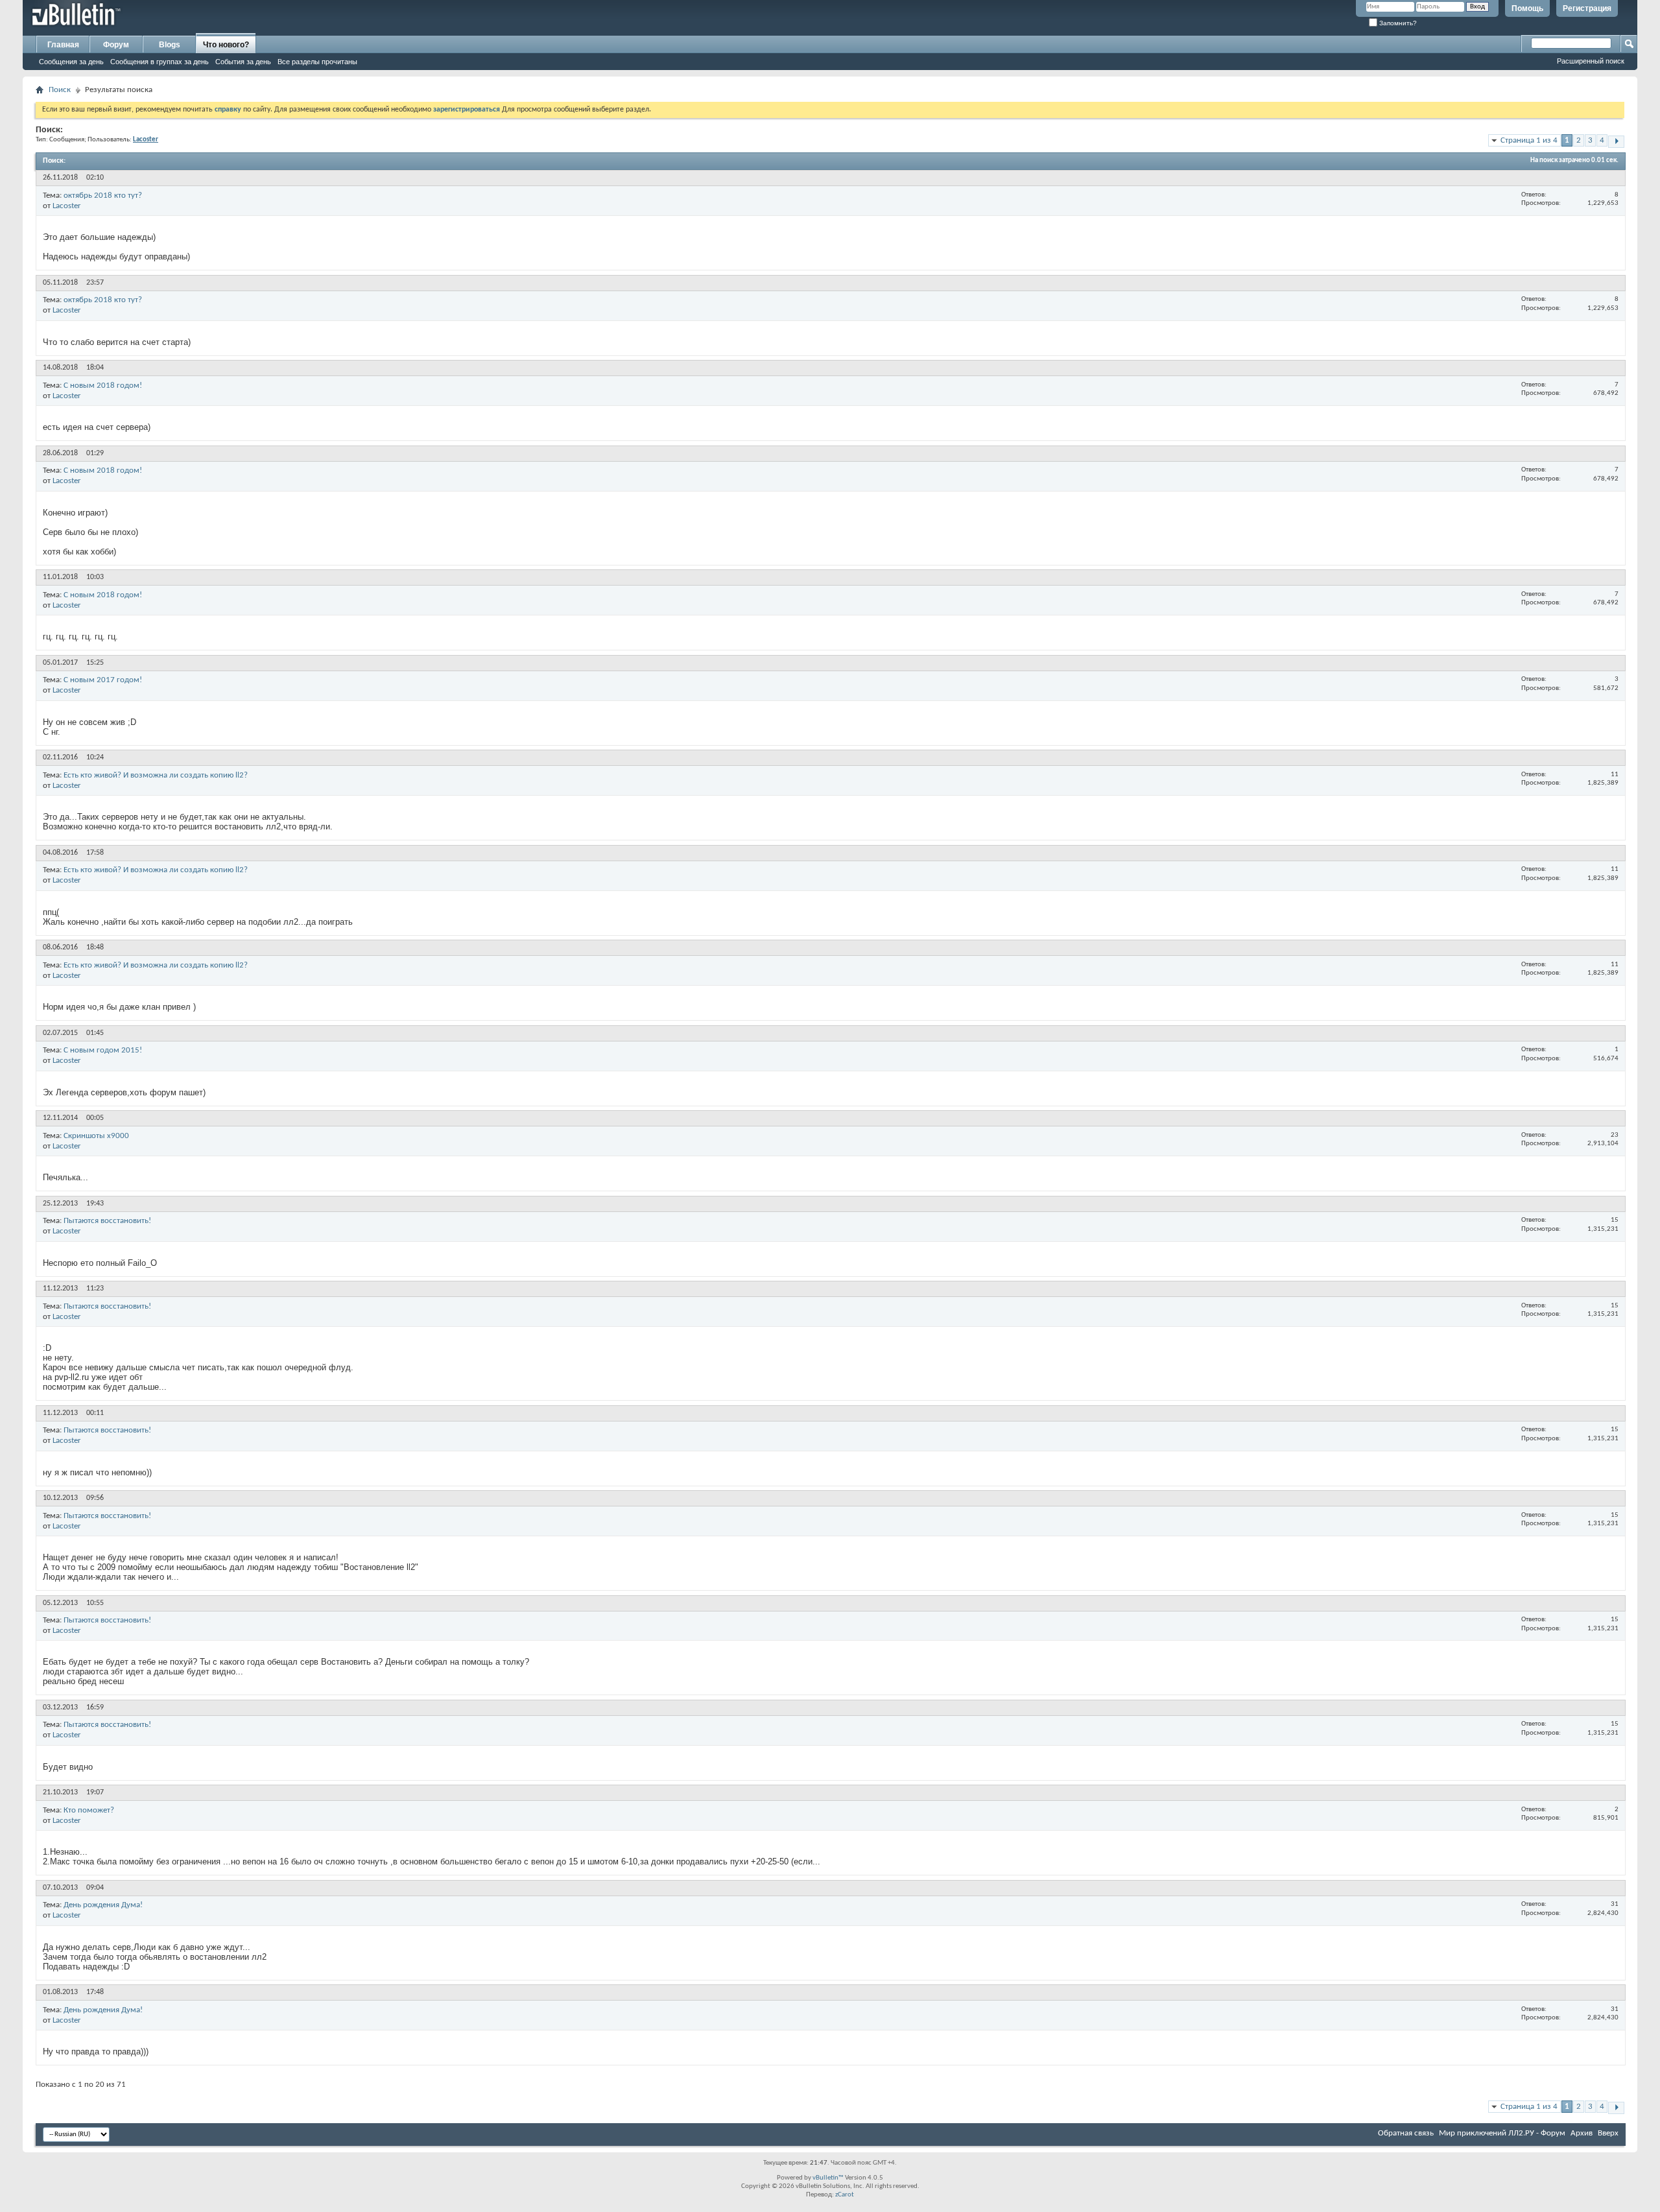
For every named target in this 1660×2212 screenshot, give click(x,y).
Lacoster (67, 206)
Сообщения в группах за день (160, 62)
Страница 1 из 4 (1529, 140)
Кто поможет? (89, 1810)
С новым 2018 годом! (103, 386)
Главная (63, 45)
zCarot (845, 2195)
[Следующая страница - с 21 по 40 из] (1616, 142)
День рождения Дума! (103, 1905)
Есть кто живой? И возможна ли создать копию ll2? (156, 775)
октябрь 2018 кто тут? (103, 196)
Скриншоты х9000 (96, 1136)
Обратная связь (1406, 2133)
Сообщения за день (71, 62)
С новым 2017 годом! (103, 680)
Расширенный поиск (1591, 61)
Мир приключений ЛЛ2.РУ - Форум (1502, 2133)
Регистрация (1587, 8)
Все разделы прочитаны (317, 62)
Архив (1582, 2133)
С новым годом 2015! (103, 1050)
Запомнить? (1397, 23)
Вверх (1608, 2133)
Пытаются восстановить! (107, 1221)
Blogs (170, 45)
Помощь (1527, 8)
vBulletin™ (828, 2178)
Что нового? (226, 45)
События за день (243, 62)
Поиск (60, 90)
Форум (116, 45)
